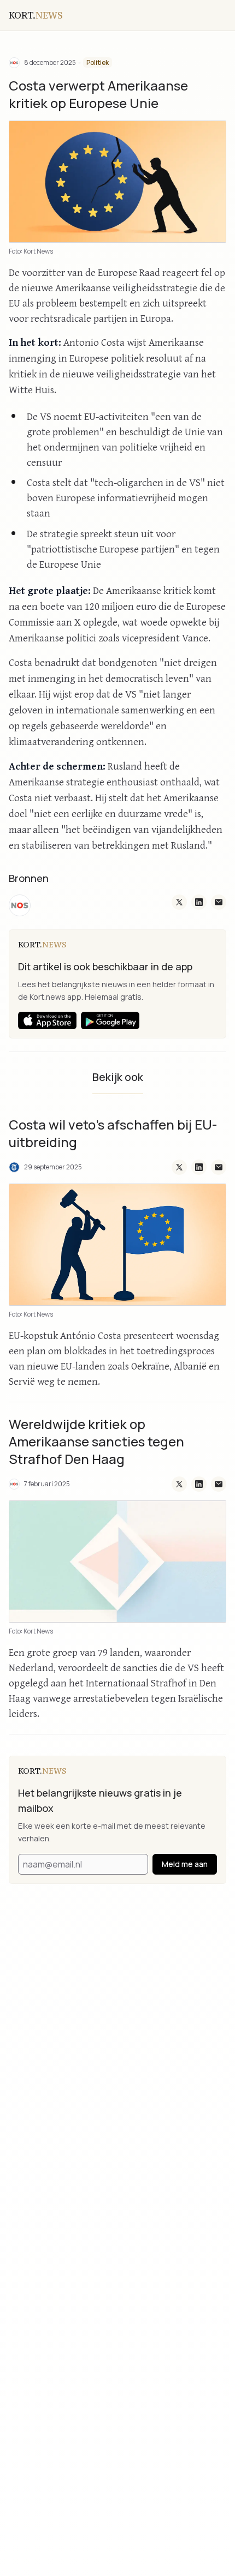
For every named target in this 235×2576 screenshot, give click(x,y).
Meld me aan (185, 1864)
